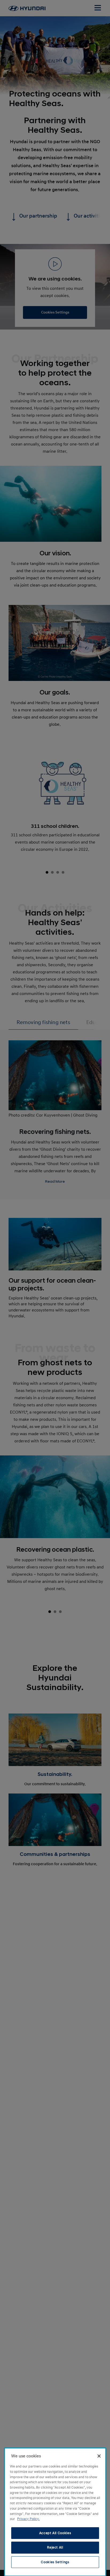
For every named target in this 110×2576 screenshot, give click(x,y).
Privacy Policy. (28, 2519)
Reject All (55, 2547)
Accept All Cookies (55, 2533)
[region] (55, 2512)
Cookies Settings (55, 2562)
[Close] (99, 2456)
